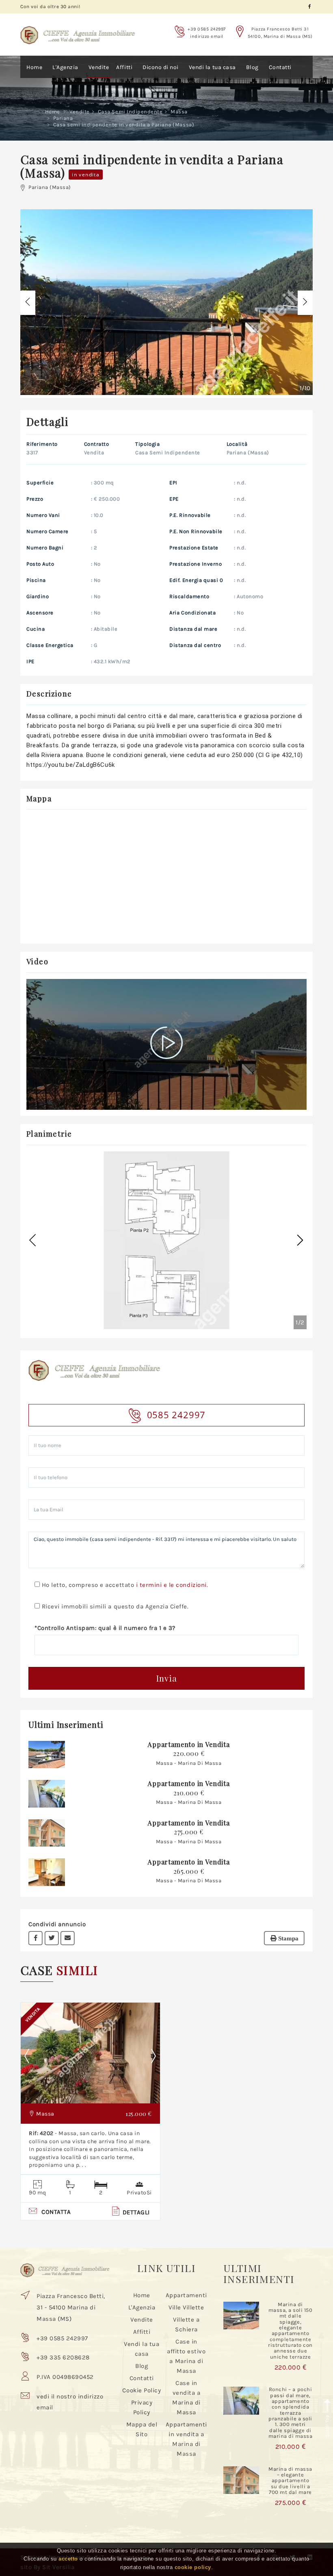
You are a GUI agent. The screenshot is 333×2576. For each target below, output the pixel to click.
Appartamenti (186, 2295)
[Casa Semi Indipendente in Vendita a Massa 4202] (90, 2053)
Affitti (124, 67)
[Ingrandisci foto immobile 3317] (166, 302)
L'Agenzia (65, 67)
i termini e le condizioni (171, 1585)
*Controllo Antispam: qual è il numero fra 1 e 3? (105, 1628)
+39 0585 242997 (207, 29)
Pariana (63, 118)
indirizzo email (207, 36)
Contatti (280, 67)
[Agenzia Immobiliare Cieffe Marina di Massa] (78, 30)
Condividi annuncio (57, 1924)
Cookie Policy (142, 2390)
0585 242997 (176, 1415)
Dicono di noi (161, 67)
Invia (167, 1678)
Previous (33, 2056)
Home (34, 67)
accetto (68, 2559)
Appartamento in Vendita (188, 1744)
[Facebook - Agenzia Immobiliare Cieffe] (310, 7)
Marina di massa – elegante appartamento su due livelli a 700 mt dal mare (290, 2481)
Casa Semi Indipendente (130, 112)
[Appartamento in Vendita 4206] (47, 1833)
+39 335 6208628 (63, 2357)
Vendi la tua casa (212, 67)
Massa (179, 112)
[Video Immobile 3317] (167, 1044)
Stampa (288, 1938)
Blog (252, 67)
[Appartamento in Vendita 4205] (47, 1872)
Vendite (99, 67)
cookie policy (193, 2567)
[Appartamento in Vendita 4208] (47, 1754)
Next (154, 2056)
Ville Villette (186, 2307)
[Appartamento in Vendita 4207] (47, 1793)
